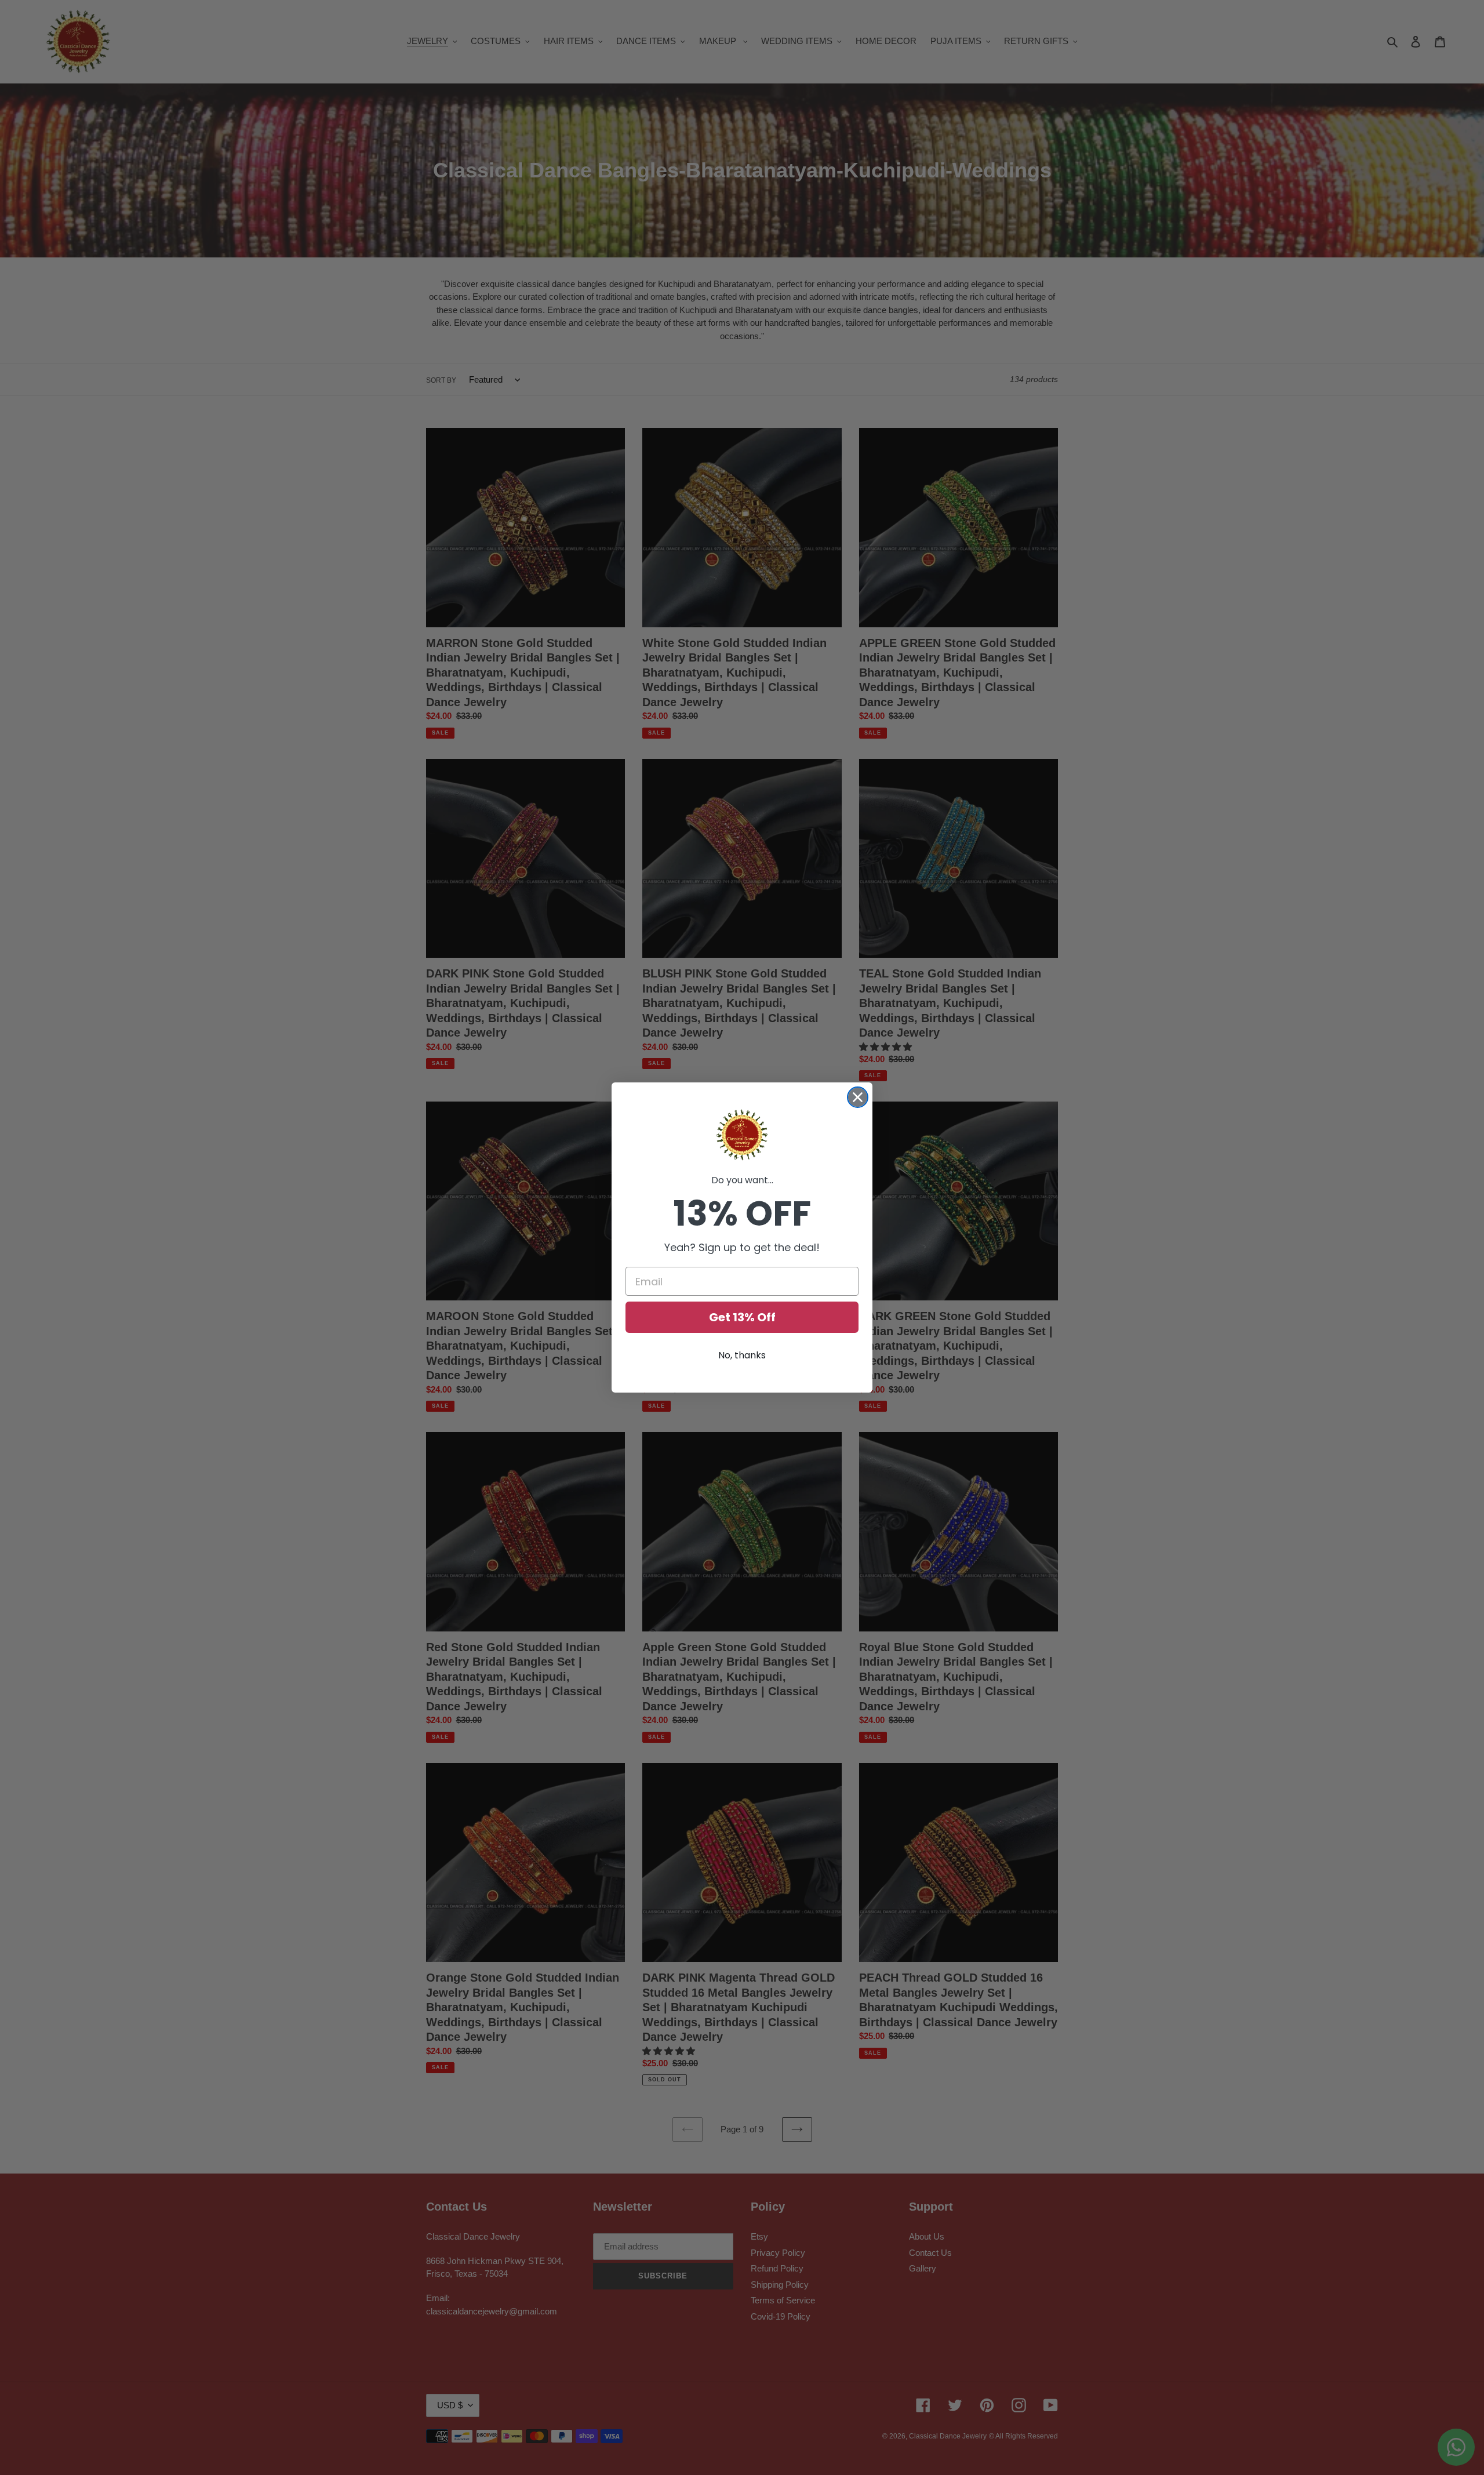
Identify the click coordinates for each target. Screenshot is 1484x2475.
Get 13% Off (742, 1317)
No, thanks (742, 1355)
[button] (742, 1135)
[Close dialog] (858, 1097)
